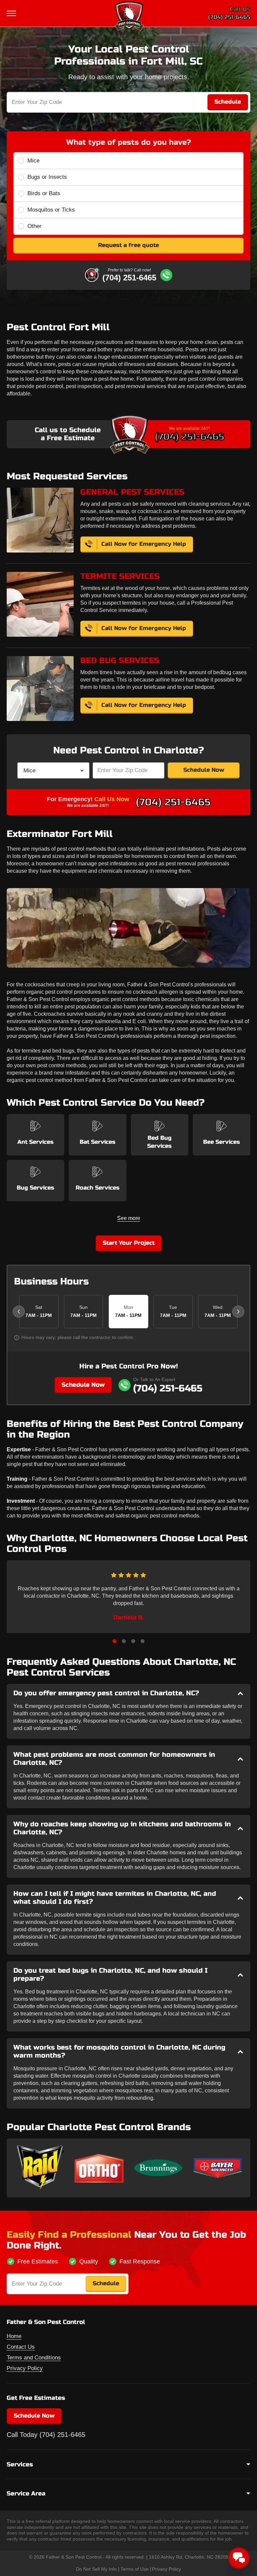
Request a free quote (128, 245)
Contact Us (21, 2347)
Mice (33, 161)
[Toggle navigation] (12, 13)
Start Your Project (129, 1243)
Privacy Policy (25, 2368)
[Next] (238, 1312)
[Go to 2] (124, 1641)
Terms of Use (135, 2569)
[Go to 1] (114, 1641)
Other (34, 226)
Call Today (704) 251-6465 (46, 2435)
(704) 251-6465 (229, 17)
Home (14, 2336)
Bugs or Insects (47, 177)
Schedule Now (204, 770)
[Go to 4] (143, 1641)
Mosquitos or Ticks (51, 210)
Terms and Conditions (34, 2358)
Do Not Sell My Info (96, 2569)
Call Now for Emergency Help (144, 544)
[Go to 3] (133, 1641)
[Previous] (19, 1312)
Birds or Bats (44, 193)
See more (129, 1218)
